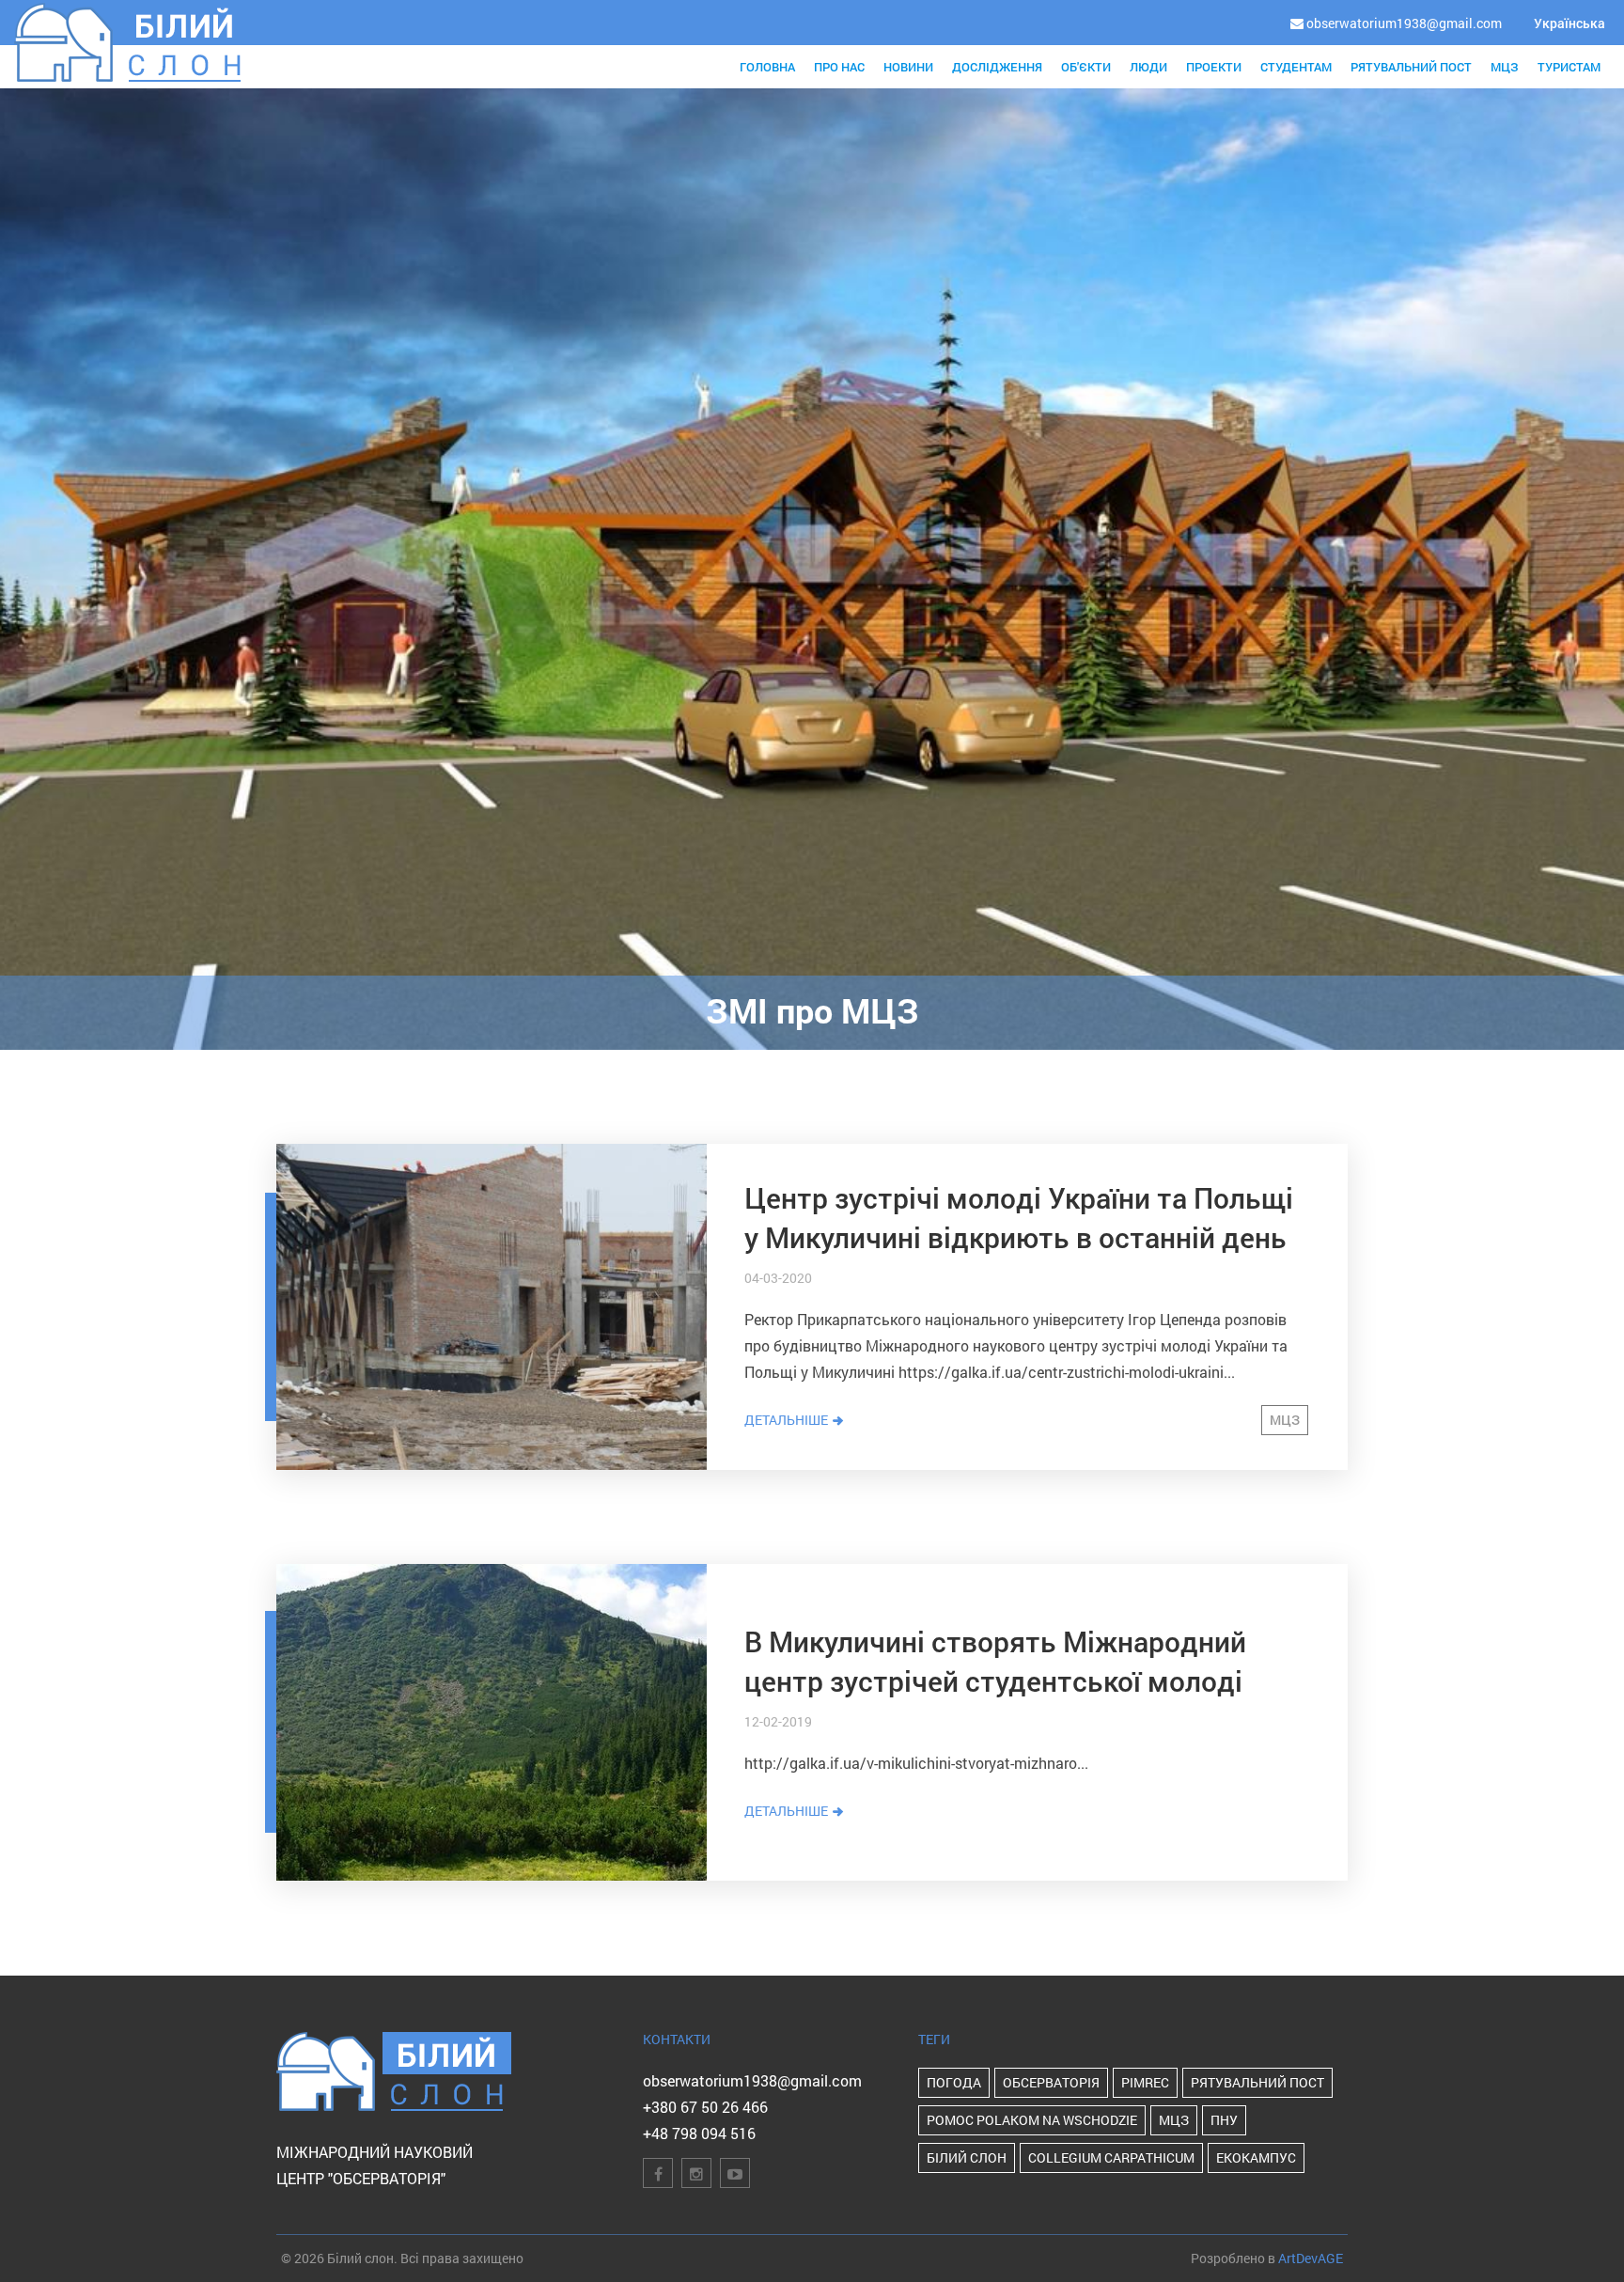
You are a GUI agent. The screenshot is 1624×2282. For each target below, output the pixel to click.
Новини (908, 67)
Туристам (1569, 67)
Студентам (1296, 67)
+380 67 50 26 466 (705, 2107)
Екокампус (1256, 2157)
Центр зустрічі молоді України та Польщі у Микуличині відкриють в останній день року (1019, 1237)
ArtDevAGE (1311, 2258)
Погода (954, 2082)
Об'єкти (1086, 67)
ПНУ (1224, 2120)
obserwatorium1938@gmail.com (752, 2080)
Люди (1148, 67)
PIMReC (1145, 2082)
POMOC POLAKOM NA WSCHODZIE (1032, 2120)
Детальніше (788, 1420)
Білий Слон (967, 2157)
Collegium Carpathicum (1111, 2157)
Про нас (839, 67)
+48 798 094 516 (699, 2133)
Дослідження (997, 67)
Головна (767, 67)
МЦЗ (1505, 67)
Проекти (1214, 67)
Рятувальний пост (1411, 67)
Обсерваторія (1051, 2082)
